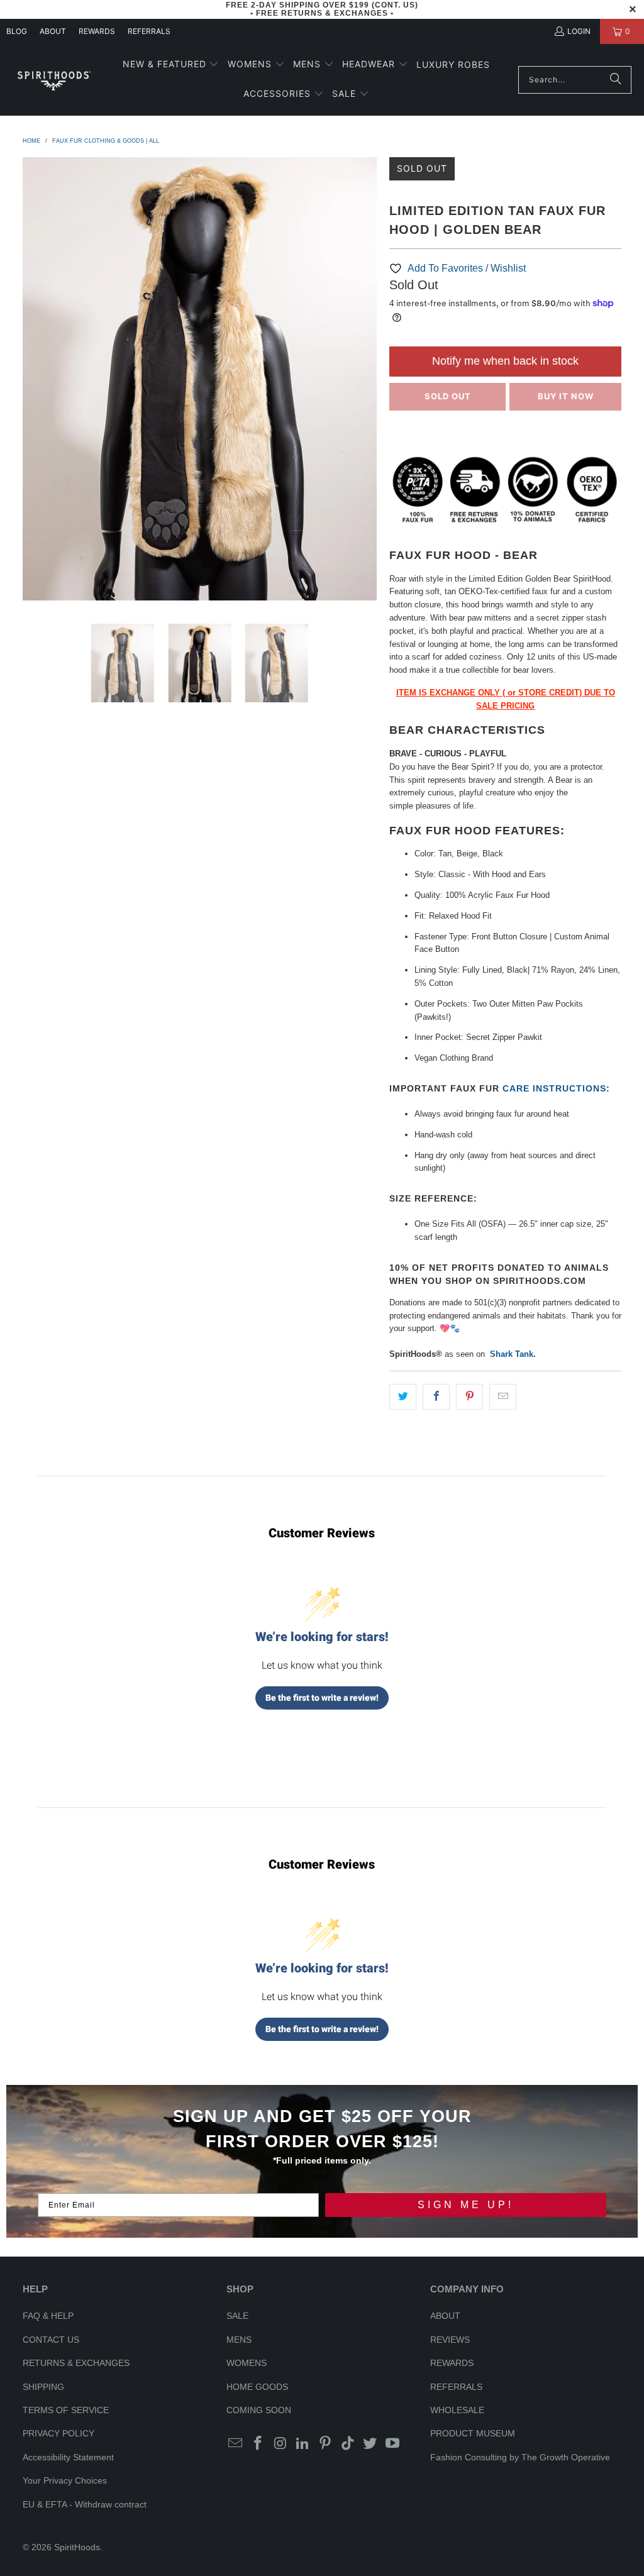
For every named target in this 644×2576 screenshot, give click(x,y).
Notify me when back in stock (505, 361)
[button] (171, 65)
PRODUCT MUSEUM (473, 2433)
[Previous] (32, 381)
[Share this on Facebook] (436, 1397)
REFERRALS (149, 31)
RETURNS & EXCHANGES (76, 2363)
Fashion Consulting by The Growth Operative (520, 2457)
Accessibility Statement (68, 2457)
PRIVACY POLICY (58, 2433)
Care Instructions (554, 1088)
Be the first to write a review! (322, 1698)
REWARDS (452, 2363)
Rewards (97, 31)
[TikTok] (348, 2444)
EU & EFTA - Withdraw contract (85, 2504)
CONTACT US (51, 2340)
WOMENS (247, 2363)
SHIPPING (43, 2387)
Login (579, 31)
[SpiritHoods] (53, 80)
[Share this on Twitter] (403, 1397)
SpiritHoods (77, 2547)
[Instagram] (280, 2444)
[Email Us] (236, 2444)
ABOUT (53, 31)
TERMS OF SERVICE (66, 2410)
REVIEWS (450, 2340)
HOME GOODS (257, 2387)
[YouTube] (393, 2444)
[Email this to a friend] (503, 1397)
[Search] (616, 80)
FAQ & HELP (48, 2316)
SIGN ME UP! (466, 2205)
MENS (239, 2340)
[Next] (367, 381)
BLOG (17, 31)
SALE (237, 2316)
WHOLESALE (457, 2410)
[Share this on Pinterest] (469, 1397)
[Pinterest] (326, 2444)
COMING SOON (259, 2410)
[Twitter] (370, 2444)
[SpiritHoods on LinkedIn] (303, 2444)
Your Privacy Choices (65, 2480)
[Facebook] (258, 2444)
